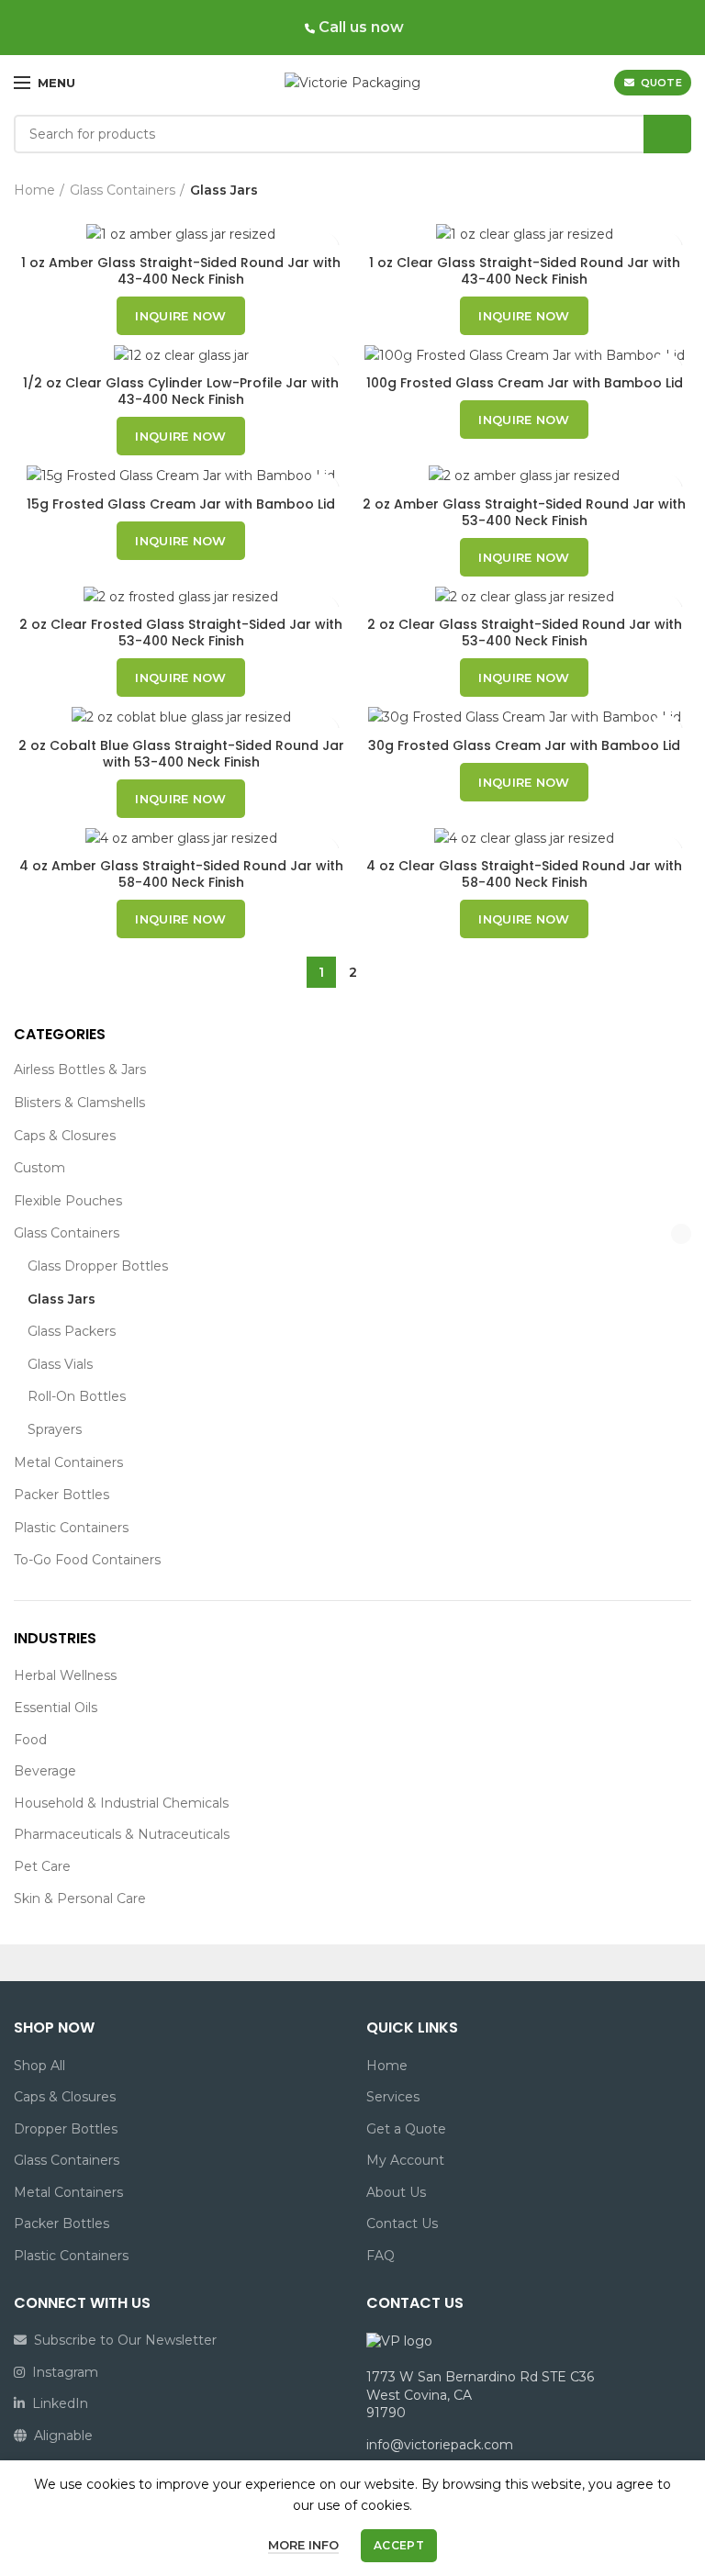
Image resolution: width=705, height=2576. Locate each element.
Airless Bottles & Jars (80, 1070)
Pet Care (42, 1866)
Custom (39, 1168)
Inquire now (180, 316)
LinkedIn (56, 2403)
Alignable (60, 2436)
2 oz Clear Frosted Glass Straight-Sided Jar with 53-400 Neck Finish (181, 633)
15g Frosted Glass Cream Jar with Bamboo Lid (181, 504)
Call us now (359, 27)
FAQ (380, 2256)
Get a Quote (406, 2129)
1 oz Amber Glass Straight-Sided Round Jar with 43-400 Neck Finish (181, 271)
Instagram (62, 2372)
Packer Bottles (62, 1495)
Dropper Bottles (66, 2129)
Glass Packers (72, 1331)
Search (667, 134)
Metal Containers (68, 1462)
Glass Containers (67, 1233)
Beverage (45, 1771)
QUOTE (662, 83)
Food (30, 1740)
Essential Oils (56, 1708)
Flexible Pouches (68, 1201)
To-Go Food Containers (87, 1560)
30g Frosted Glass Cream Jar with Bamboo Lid (524, 745)
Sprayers (55, 1429)
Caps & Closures (65, 1136)
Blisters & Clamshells (79, 1103)
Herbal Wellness (65, 1675)
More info (303, 2545)
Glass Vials (60, 1364)
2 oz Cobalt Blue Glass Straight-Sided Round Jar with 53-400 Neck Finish (181, 754)
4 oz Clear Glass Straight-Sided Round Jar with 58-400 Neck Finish (524, 874)
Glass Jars (62, 1299)
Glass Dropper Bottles (98, 1266)
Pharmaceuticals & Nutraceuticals (122, 1834)
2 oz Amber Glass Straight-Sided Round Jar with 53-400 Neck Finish (524, 512)
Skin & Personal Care (80, 1898)
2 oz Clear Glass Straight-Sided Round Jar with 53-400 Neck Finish (525, 633)
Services (393, 2097)
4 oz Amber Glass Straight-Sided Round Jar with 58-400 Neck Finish (181, 874)
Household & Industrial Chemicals (121, 1803)
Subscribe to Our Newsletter (122, 2340)
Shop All (39, 2066)
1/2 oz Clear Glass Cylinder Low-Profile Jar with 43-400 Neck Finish (181, 391)
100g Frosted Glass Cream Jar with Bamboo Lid (525, 383)
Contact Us (402, 2223)
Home (34, 190)
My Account (405, 2160)
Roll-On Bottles (77, 1396)
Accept (399, 2545)
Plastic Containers (71, 1528)
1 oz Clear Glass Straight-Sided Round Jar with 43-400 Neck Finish (525, 271)
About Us (396, 2192)
